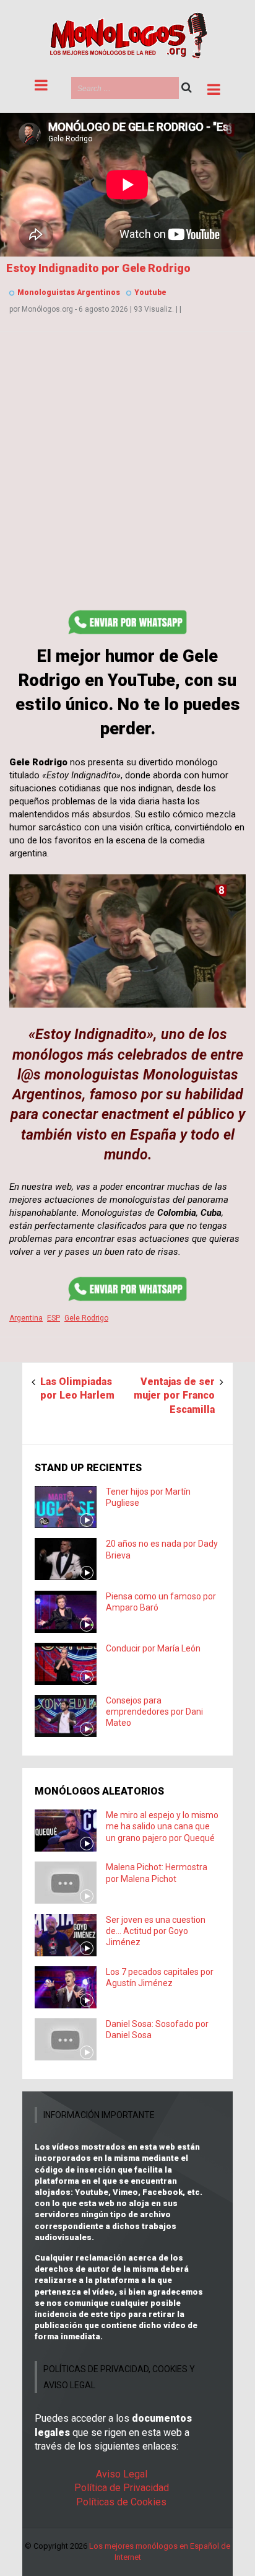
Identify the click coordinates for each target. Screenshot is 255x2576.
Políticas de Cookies (121, 2502)
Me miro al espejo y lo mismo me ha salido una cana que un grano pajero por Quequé (162, 1826)
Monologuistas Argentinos (69, 292)
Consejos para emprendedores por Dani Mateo (154, 1712)
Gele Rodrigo (86, 1318)
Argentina (26, 1318)
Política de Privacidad (122, 2488)
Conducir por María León (153, 1648)
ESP (54, 1318)
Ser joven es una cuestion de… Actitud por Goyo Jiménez (156, 1931)
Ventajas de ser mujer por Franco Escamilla (174, 1396)
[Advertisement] (127, 478)
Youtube (150, 292)
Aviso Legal (122, 2474)
